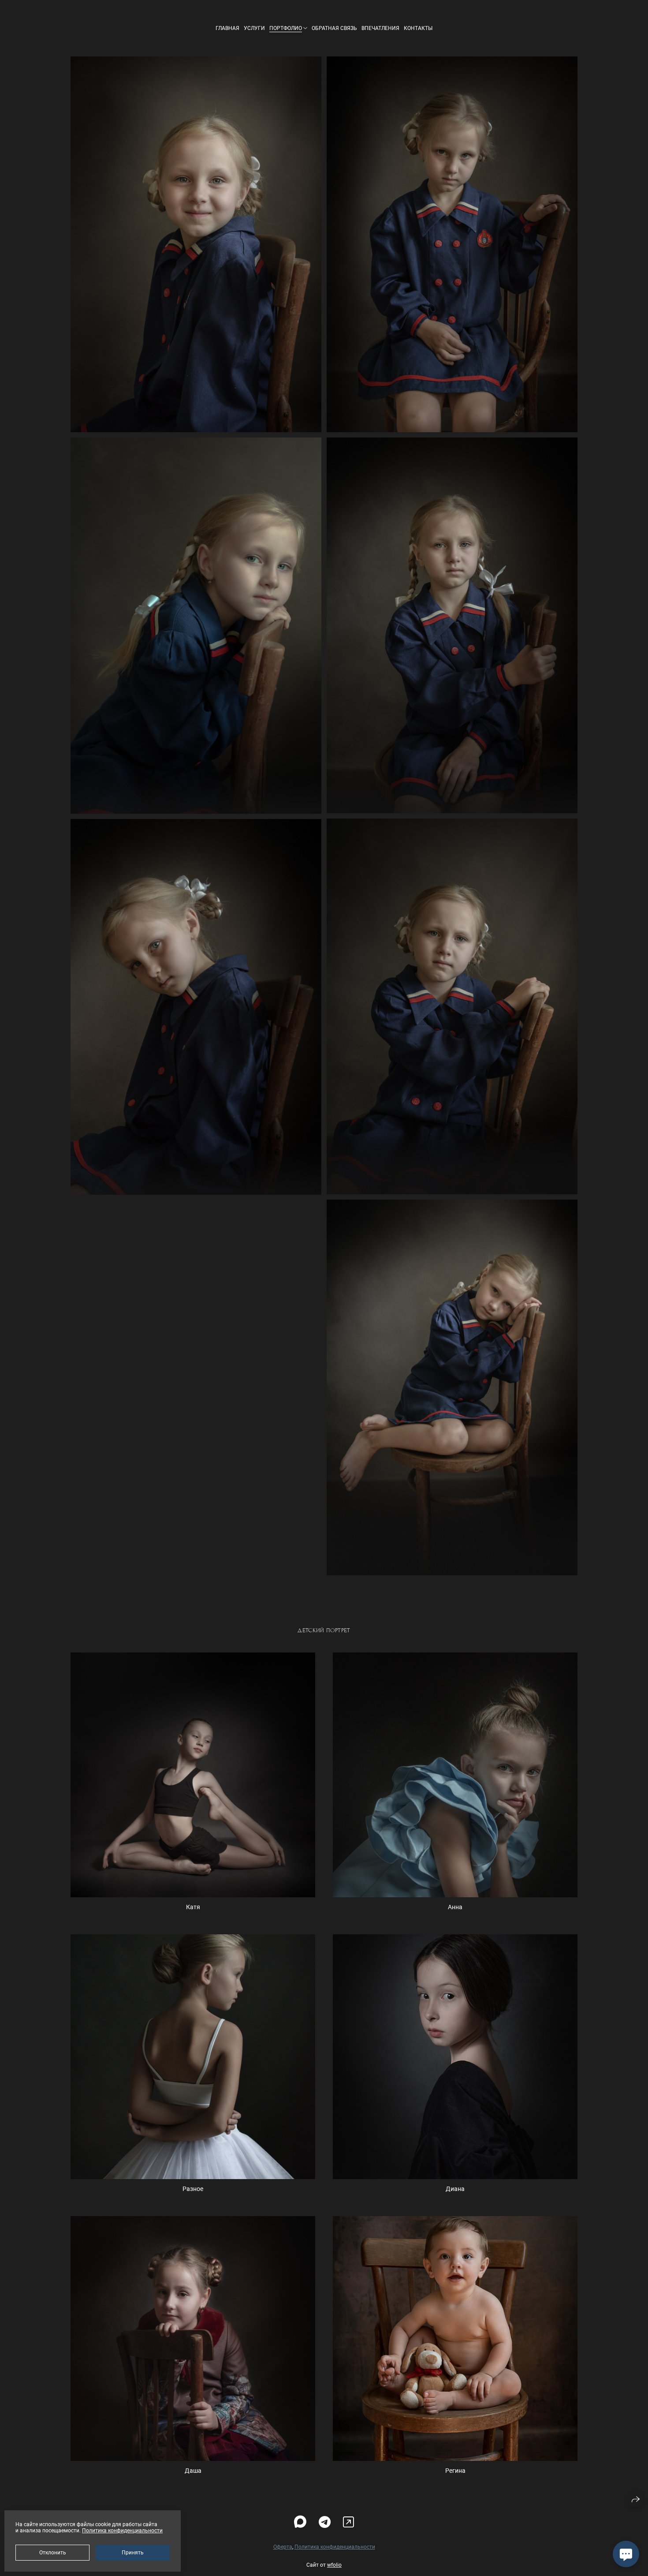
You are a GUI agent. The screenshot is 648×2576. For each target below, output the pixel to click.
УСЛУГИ (254, 28)
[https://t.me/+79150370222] (325, 2522)
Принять (133, 2553)
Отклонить (53, 2553)
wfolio (334, 2565)
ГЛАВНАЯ (227, 28)
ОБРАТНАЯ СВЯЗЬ (334, 28)
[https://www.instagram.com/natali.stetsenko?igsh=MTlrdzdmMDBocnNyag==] (348, 2522)
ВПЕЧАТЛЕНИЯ (380, 28)
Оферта (283, 2547)
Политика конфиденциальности (335, 2547)
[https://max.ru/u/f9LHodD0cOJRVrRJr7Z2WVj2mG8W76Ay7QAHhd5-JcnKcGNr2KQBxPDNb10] (300, 2522)
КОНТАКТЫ (418, 28)
